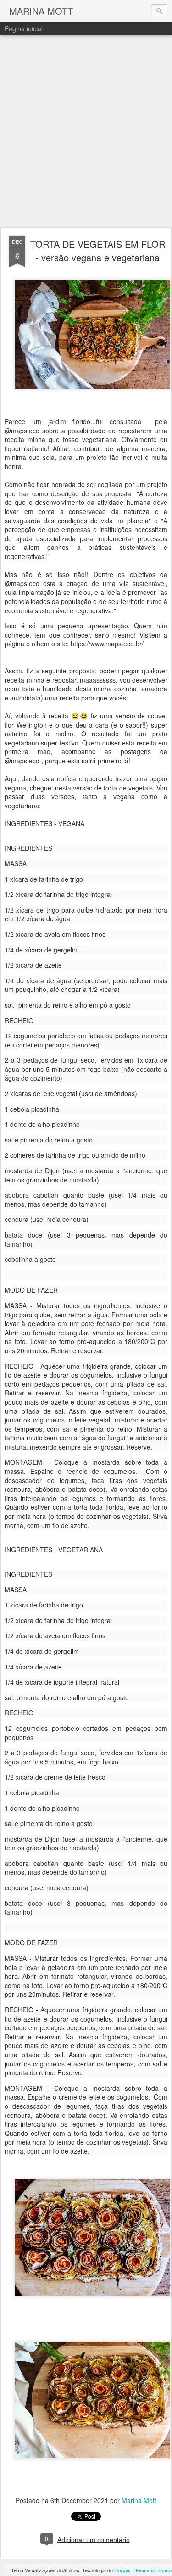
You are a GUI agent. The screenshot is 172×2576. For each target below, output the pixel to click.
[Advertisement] (86, 132)
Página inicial (24, 28)
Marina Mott (139, 2500)
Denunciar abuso (153, 2570)
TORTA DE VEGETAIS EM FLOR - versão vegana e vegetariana (98, 251)
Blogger (122, 2570)
